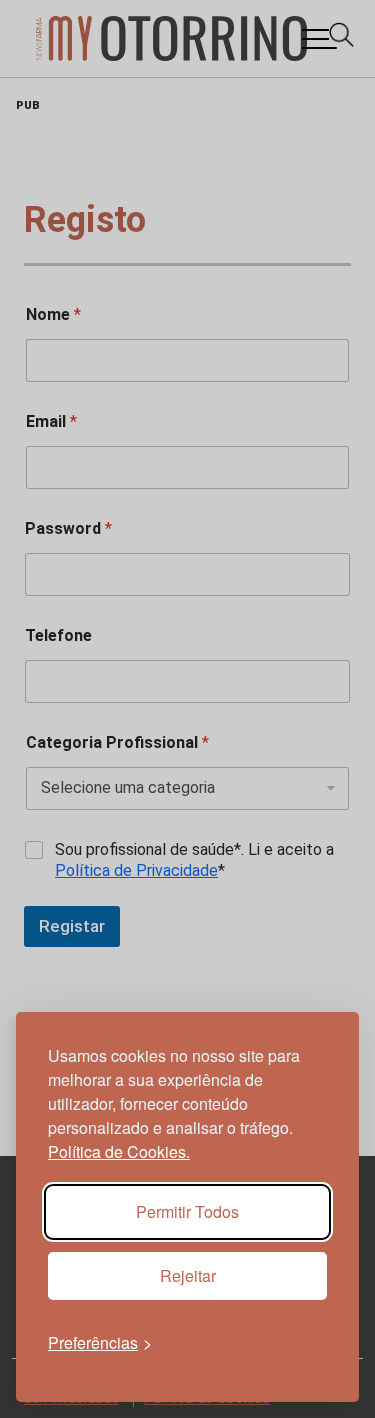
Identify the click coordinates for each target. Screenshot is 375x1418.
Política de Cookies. (119, 1151)
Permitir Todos (187, 1211)
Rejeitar (188, 1275)
